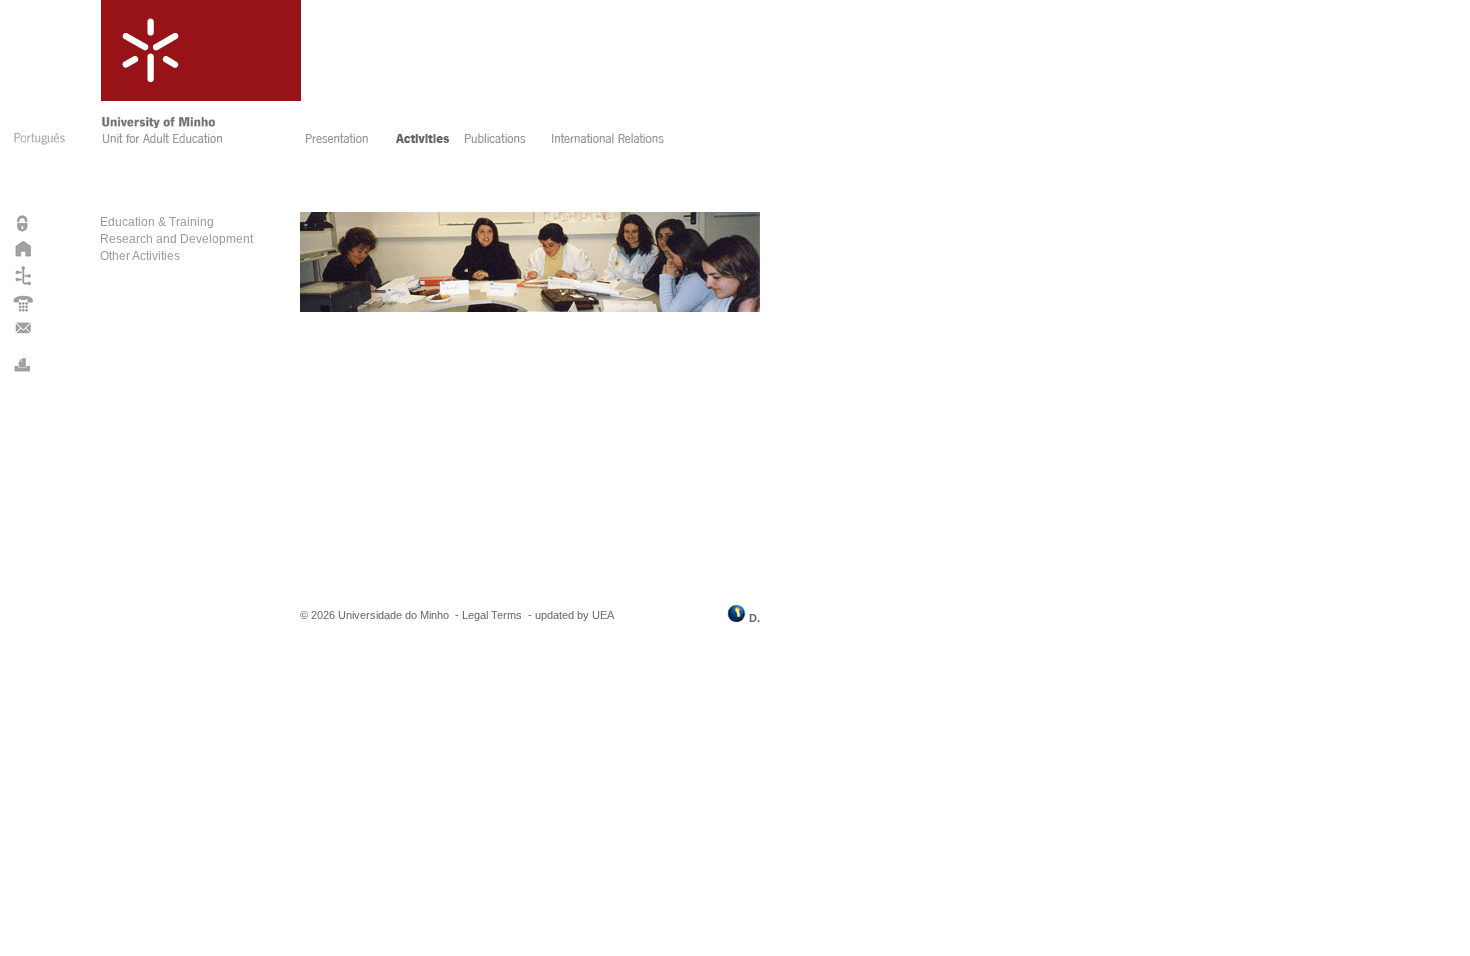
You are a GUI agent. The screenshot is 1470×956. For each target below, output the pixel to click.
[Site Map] (23, 285)
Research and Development (176, 239)
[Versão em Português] (38, 148)
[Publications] (501, 141)
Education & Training (157, 222)
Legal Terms (492, 615)
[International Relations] (621, 141)
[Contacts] (23, 311)
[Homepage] (23, 255)
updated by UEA (574, 615)
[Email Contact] (23, 332)
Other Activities (140, 256)
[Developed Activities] (423, 141)
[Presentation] (343, 141)
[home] (198, 141)
